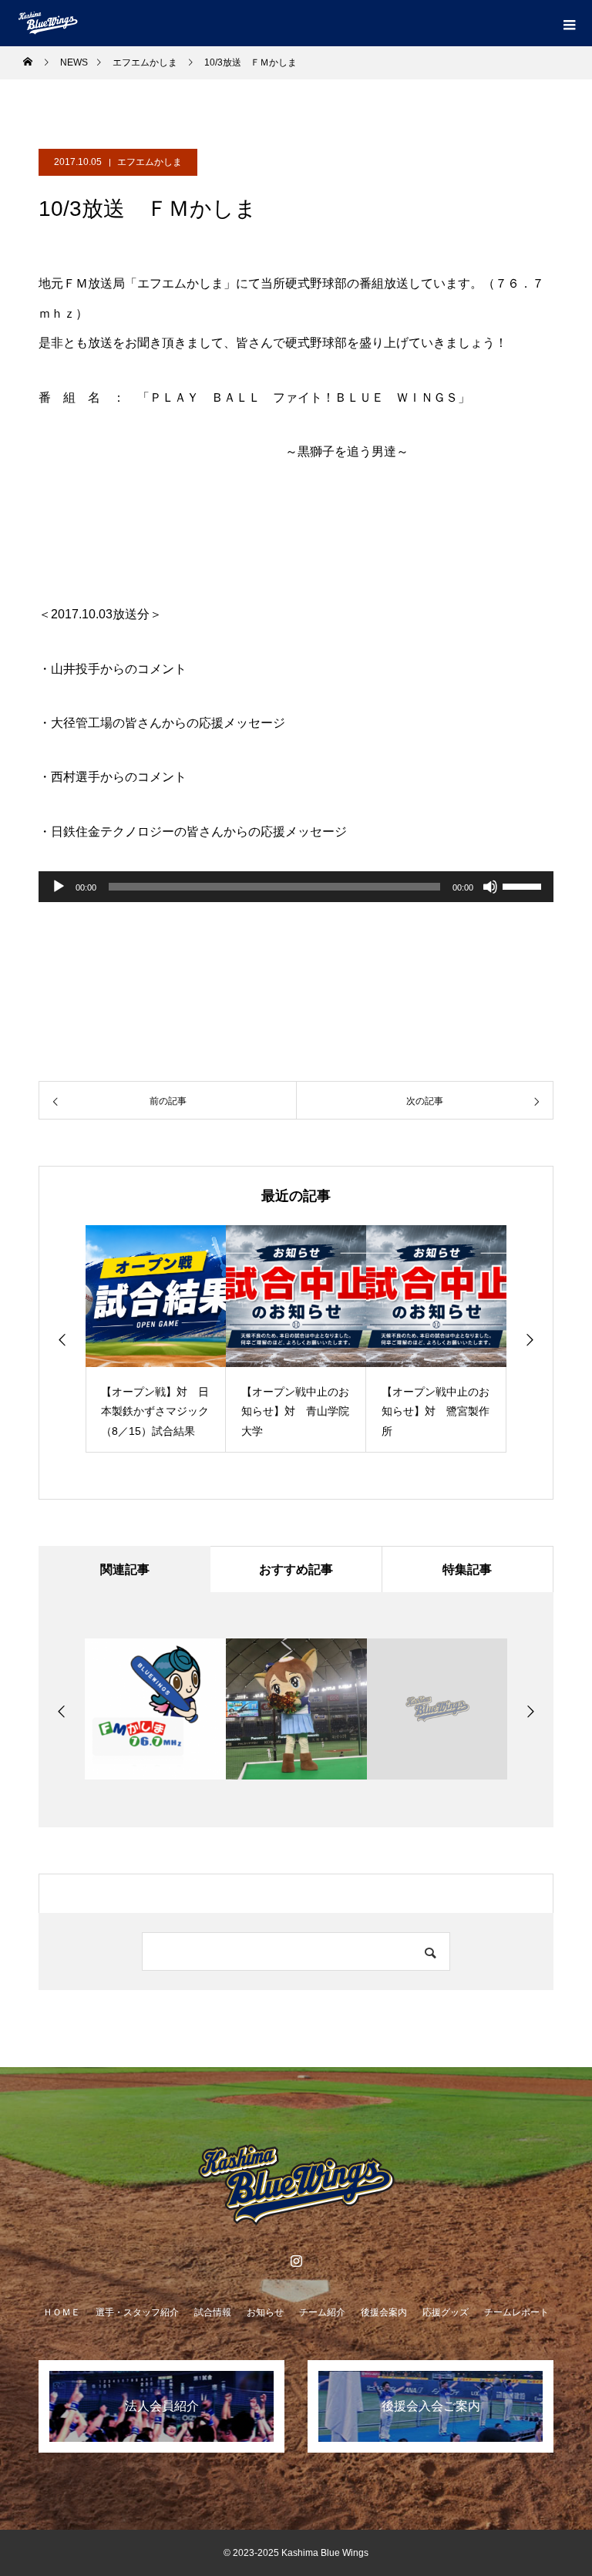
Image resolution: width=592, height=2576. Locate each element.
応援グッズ (446, 2312)
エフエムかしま (150, 162)
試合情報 (213, 2312)
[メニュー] (569, 23)
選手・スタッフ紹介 (137, 2312)
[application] (296, 887)
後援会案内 (384, 2312)
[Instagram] (296, 2261)
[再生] (59, 887)
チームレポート (516, 2312)
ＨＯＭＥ (62, 2312)
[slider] (524, 885)
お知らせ (265, 2312)
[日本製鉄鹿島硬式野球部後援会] (296, 2185)
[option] (156, 1339)
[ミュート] (490, 887)
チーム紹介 (322, 2312)
